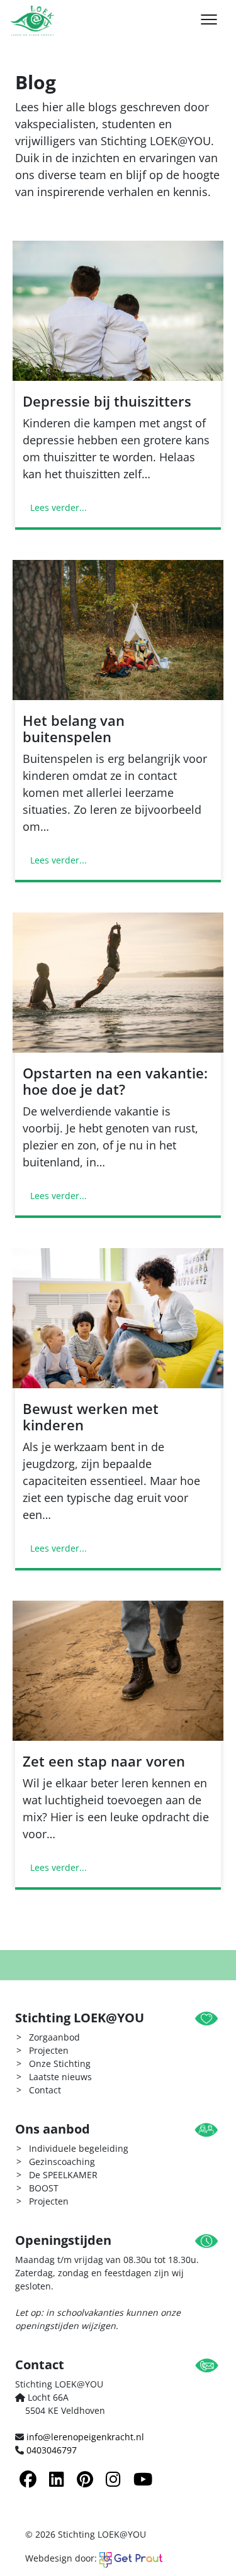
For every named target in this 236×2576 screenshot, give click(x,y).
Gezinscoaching (62, 2162)
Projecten (49, 2050)
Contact (45, 2090)
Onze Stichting (60, 2064)
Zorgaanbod (54, 2037)
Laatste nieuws (60, 2077)
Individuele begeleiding (79, 2148)
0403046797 (52, 2450)
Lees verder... (59, 507)
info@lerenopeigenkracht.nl (85, 2437)
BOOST (44, 2188)
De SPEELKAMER (63, 2175)
